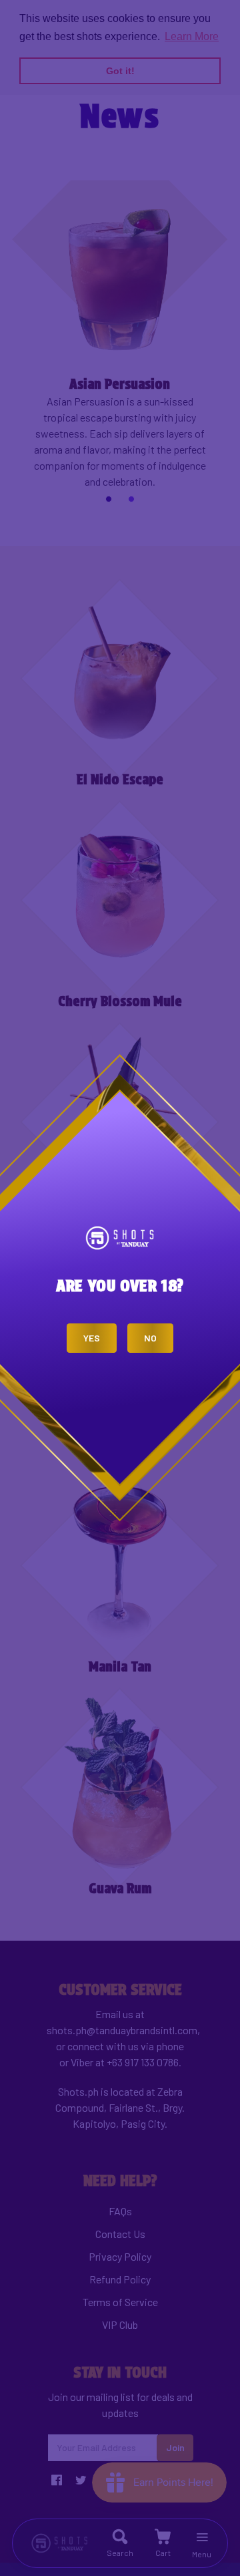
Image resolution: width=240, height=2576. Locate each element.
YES (92, 1338)
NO (150, 1338)
